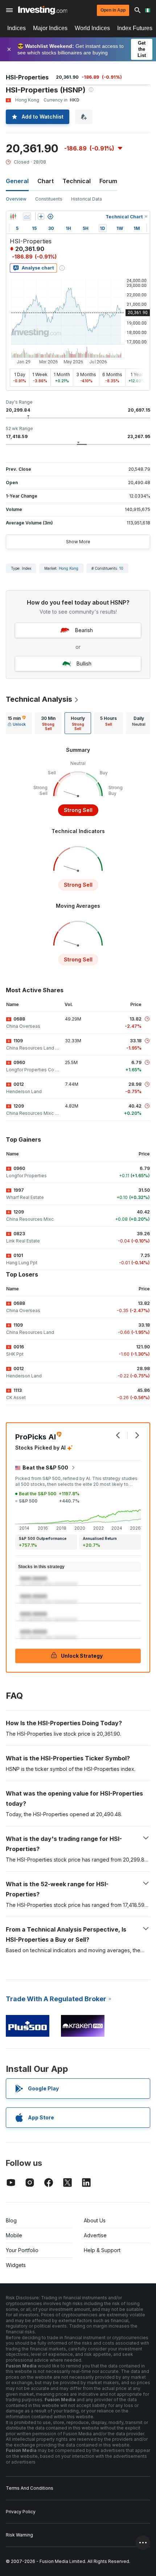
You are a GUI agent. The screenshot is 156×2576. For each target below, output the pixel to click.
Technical (77, 181)
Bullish (84, 663)
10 (121, 568)
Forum (108, 181)
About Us (95, 2220)
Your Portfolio (22, 2250)
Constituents (49, 199)
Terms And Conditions (30, 2488)
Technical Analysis (39, 699)
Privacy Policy (21, 2512)
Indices (17, 28)
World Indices (92, 28)
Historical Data (87, 199)
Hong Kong (69, 568)
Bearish (84, 630)
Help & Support (102, 2250)
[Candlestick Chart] (13, 217)
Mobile (14, 2235)
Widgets (16, 2265)
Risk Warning (19, 2535)
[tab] (17, 723)
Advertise (95, 2235)
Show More (78, 542)
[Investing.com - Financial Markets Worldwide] (43, 10)
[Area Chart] (27, 217)
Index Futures (135, 28)
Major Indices (50, 28)
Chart (46, 181)
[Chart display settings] (50, 217)
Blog (11, 2220)
